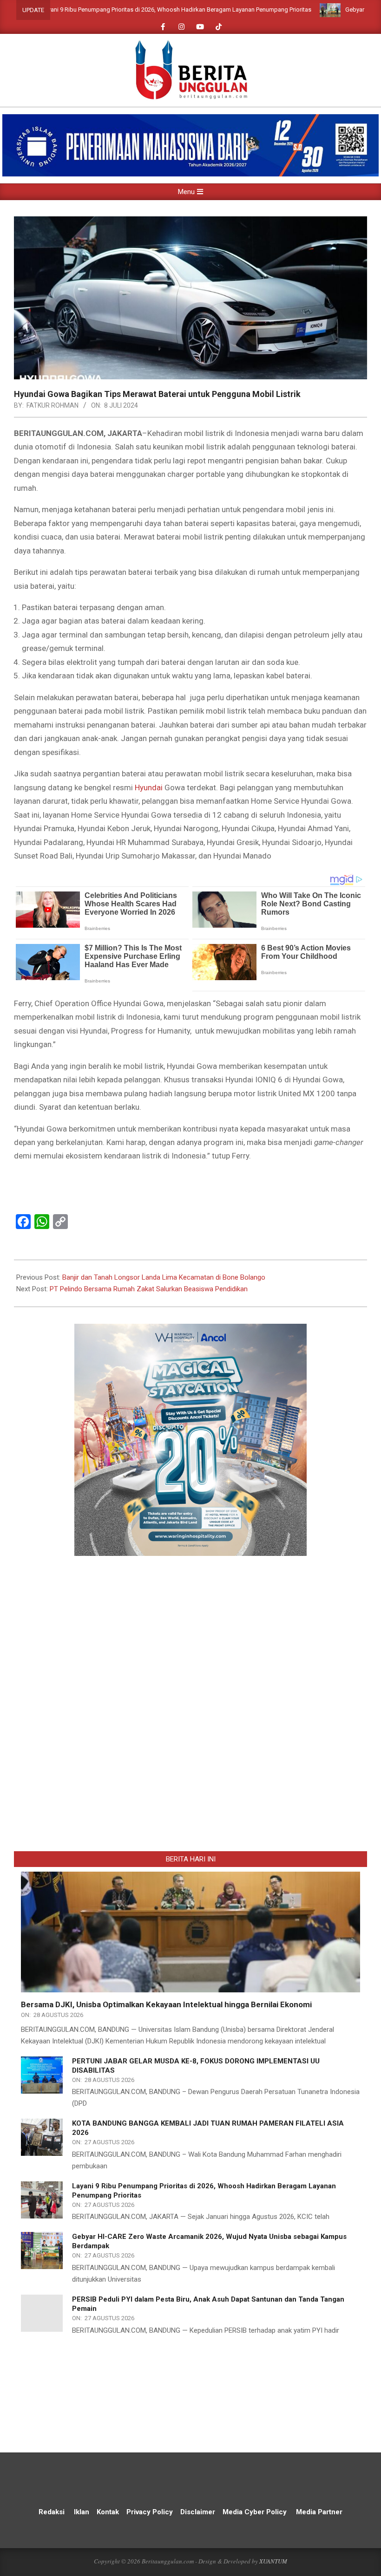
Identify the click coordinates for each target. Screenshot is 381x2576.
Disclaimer (198, 2512)
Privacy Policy (151, 2512)
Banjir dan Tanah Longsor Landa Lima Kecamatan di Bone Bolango (164, 1277)
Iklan (82, 2512)
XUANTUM (273, 2561)
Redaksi (52, 2512)
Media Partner (319, 2512)
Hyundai (149, 787)
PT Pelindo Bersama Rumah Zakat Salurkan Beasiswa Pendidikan (149, 1289)
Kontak (108, 2512)
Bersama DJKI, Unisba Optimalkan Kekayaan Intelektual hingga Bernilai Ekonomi (166, 2004)
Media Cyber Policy (255, 2512)
